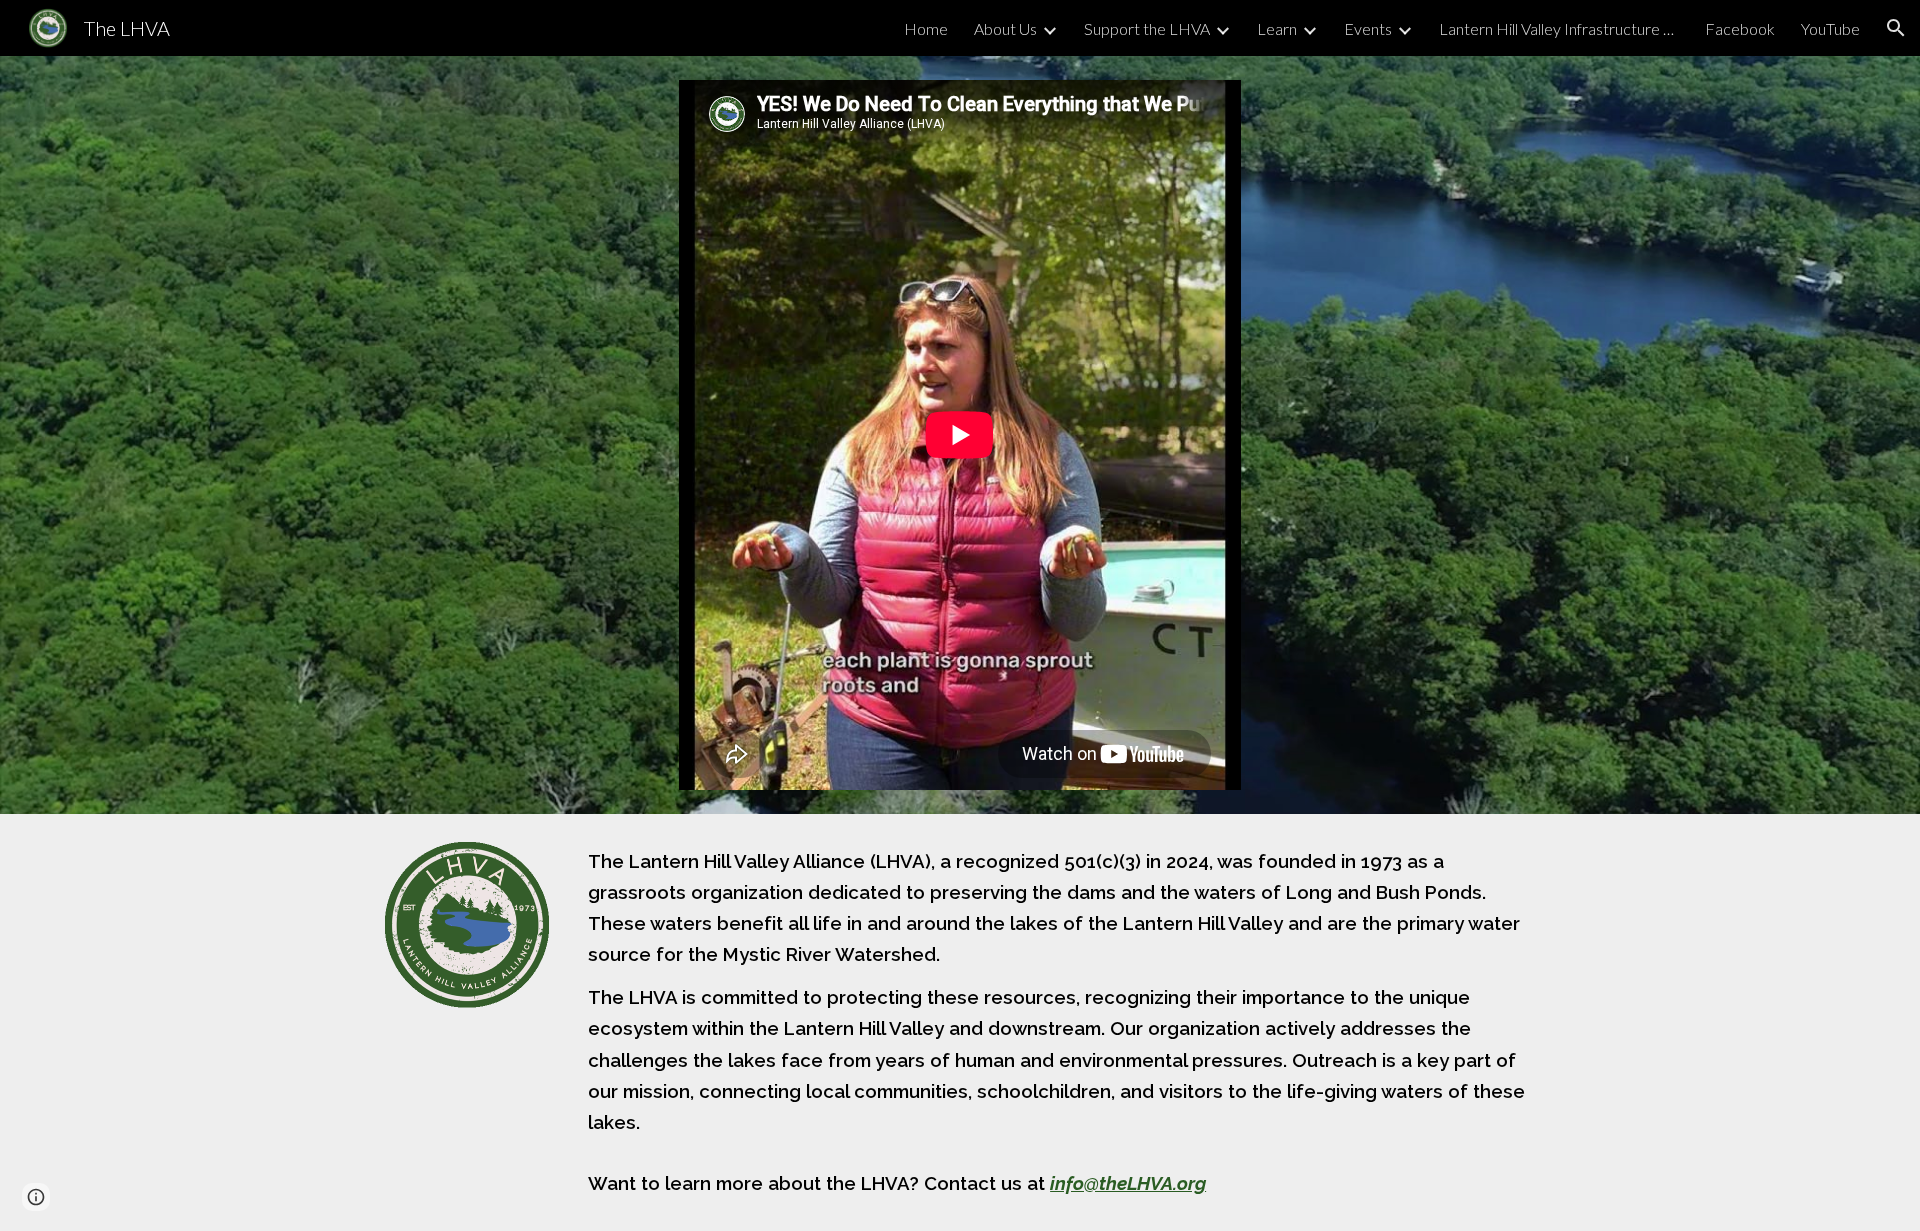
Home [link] (926, 28)
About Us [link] (1005, 28)
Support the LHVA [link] (1147, 28)
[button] (1896, 28)
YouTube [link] (1830, 28)
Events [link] (1368, 28)
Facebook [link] (1740, 28)
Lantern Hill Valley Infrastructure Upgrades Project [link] (1559, 28)
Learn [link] (1277, 28)
